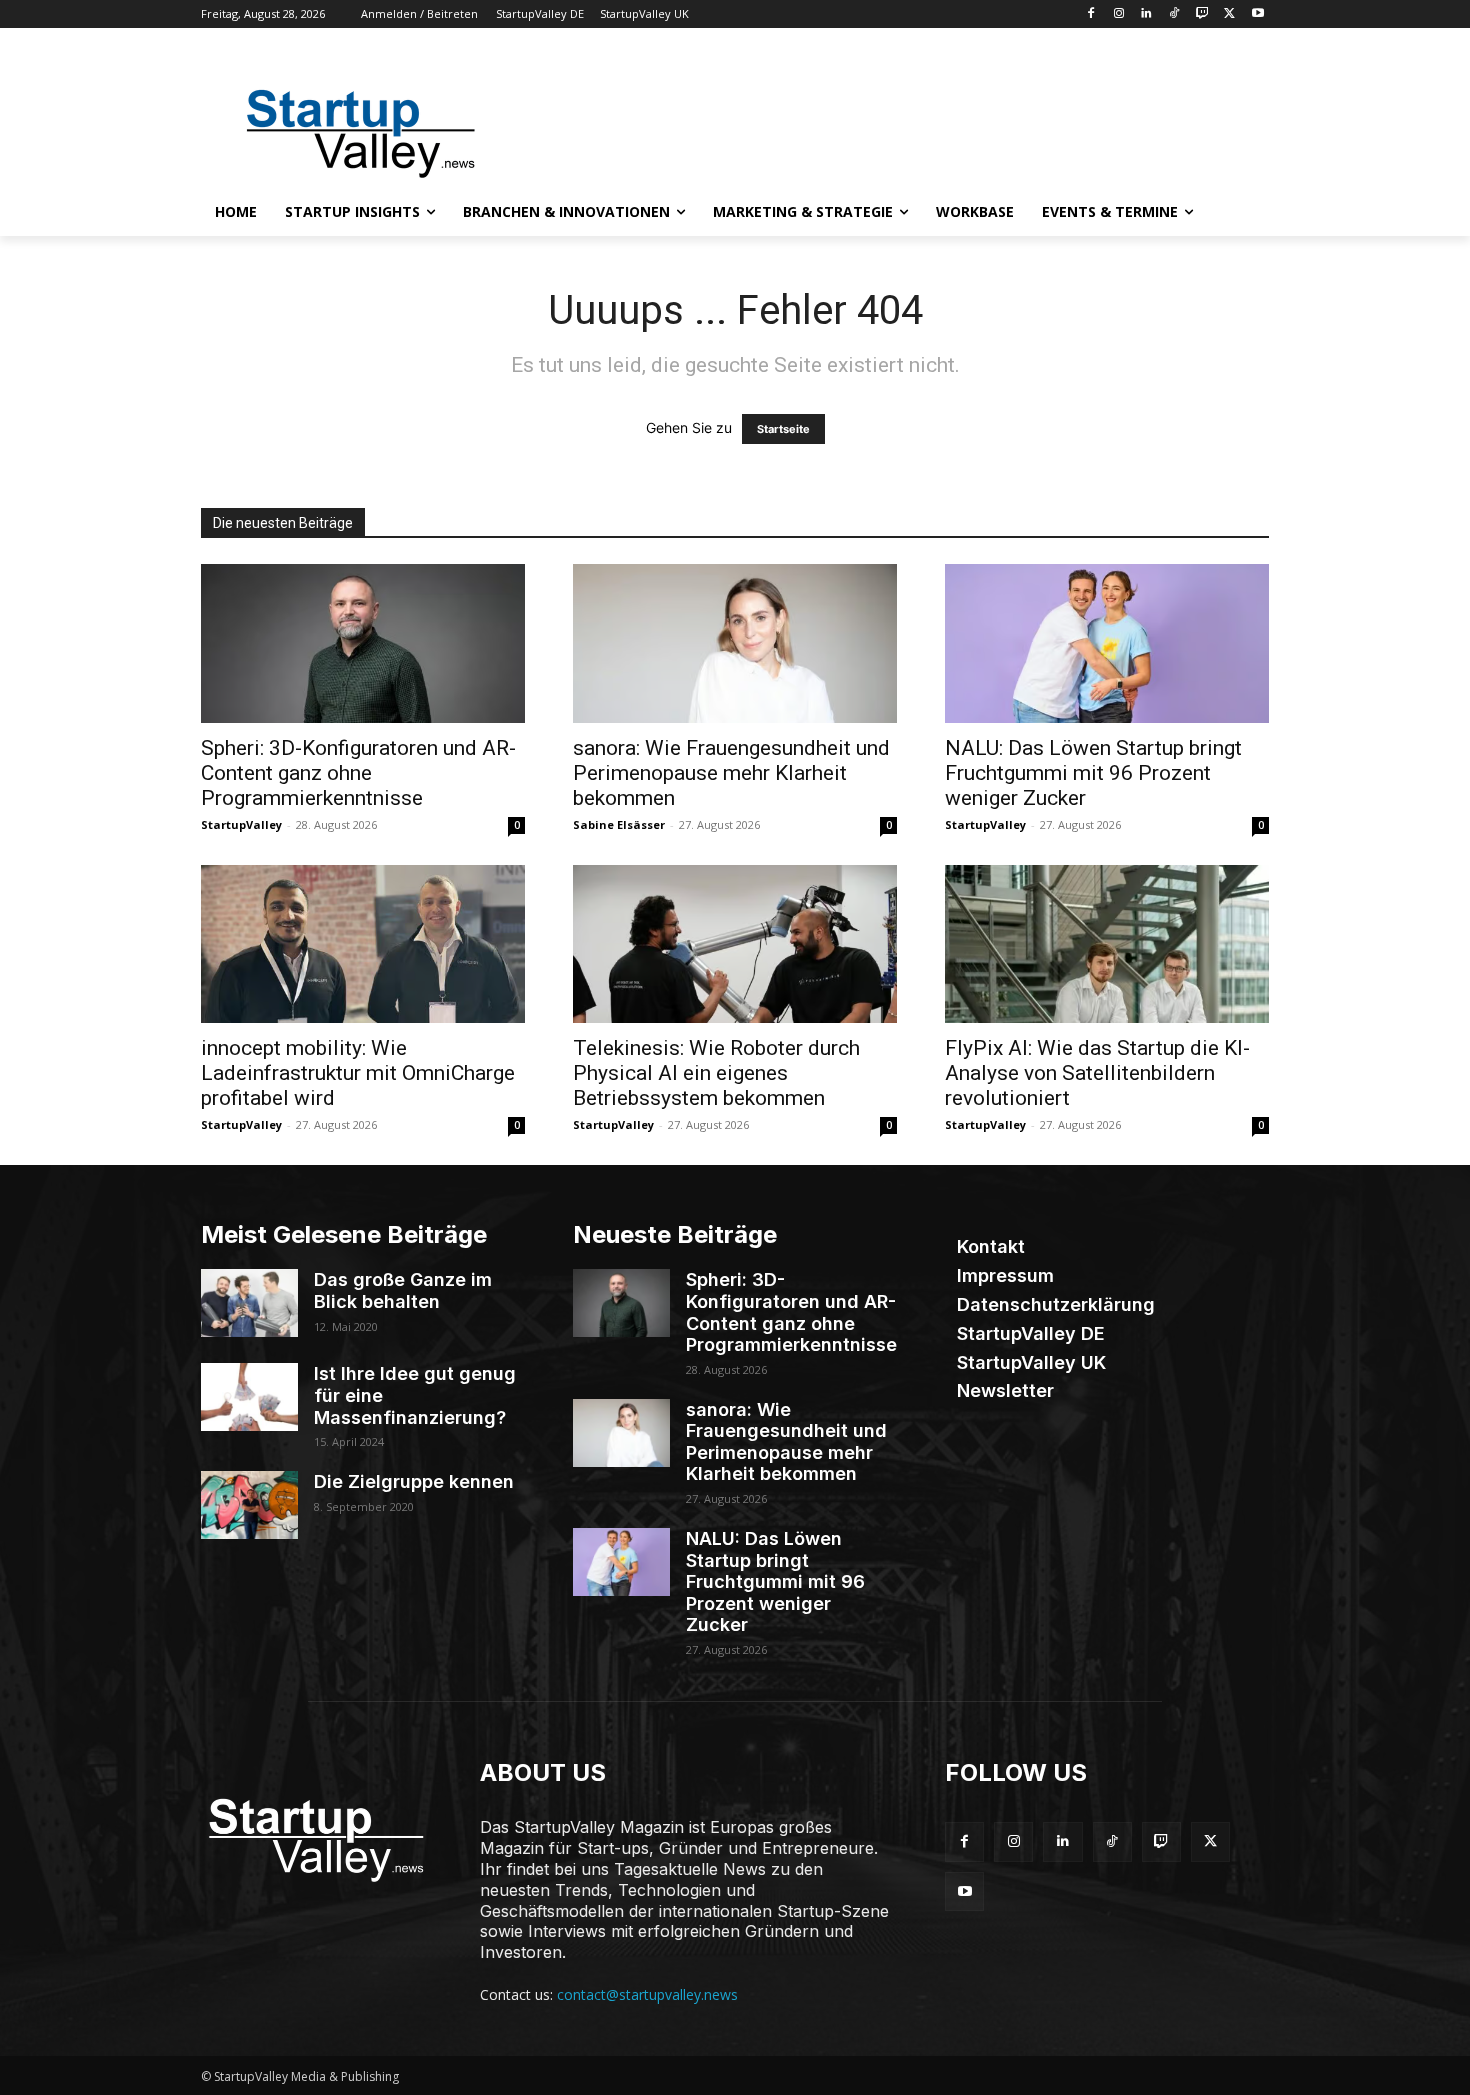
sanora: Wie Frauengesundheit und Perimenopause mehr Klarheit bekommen (731, 773)
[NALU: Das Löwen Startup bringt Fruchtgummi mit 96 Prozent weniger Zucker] (1107, 643)
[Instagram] (1118, 14)
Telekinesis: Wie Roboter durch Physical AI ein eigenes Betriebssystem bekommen (716, 1073)
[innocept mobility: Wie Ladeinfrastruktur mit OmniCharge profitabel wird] (363, 944)
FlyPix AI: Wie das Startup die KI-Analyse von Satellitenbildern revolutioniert (1097, 1073)
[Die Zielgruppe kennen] (249, 1505)
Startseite (783, 429)
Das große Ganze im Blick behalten (403, 1290)
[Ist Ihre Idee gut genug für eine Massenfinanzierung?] (249, 1397)
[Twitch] (1202, 14)
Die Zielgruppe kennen (414, 1481)
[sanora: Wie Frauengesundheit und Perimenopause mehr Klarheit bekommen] (735, 643)
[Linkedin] (1146, 14)
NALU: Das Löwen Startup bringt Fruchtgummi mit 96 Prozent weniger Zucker (1093, 773)
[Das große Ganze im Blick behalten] (249, 1303)
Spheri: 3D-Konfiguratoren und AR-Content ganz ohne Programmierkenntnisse (358, 773)
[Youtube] (1257, 14)
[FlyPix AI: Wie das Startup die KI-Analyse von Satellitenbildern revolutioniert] (1107, 944)
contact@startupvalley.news (647, 1994)
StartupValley (241, 824)
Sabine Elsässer (619, 824)
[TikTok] (1174, 14)
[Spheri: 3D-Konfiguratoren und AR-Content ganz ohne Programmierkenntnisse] (363, 643)
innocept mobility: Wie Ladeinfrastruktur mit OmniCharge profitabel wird (358, 1073)
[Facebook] (1090, 14)
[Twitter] (1229, 14)
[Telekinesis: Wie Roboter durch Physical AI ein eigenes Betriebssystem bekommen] (735, 944)
